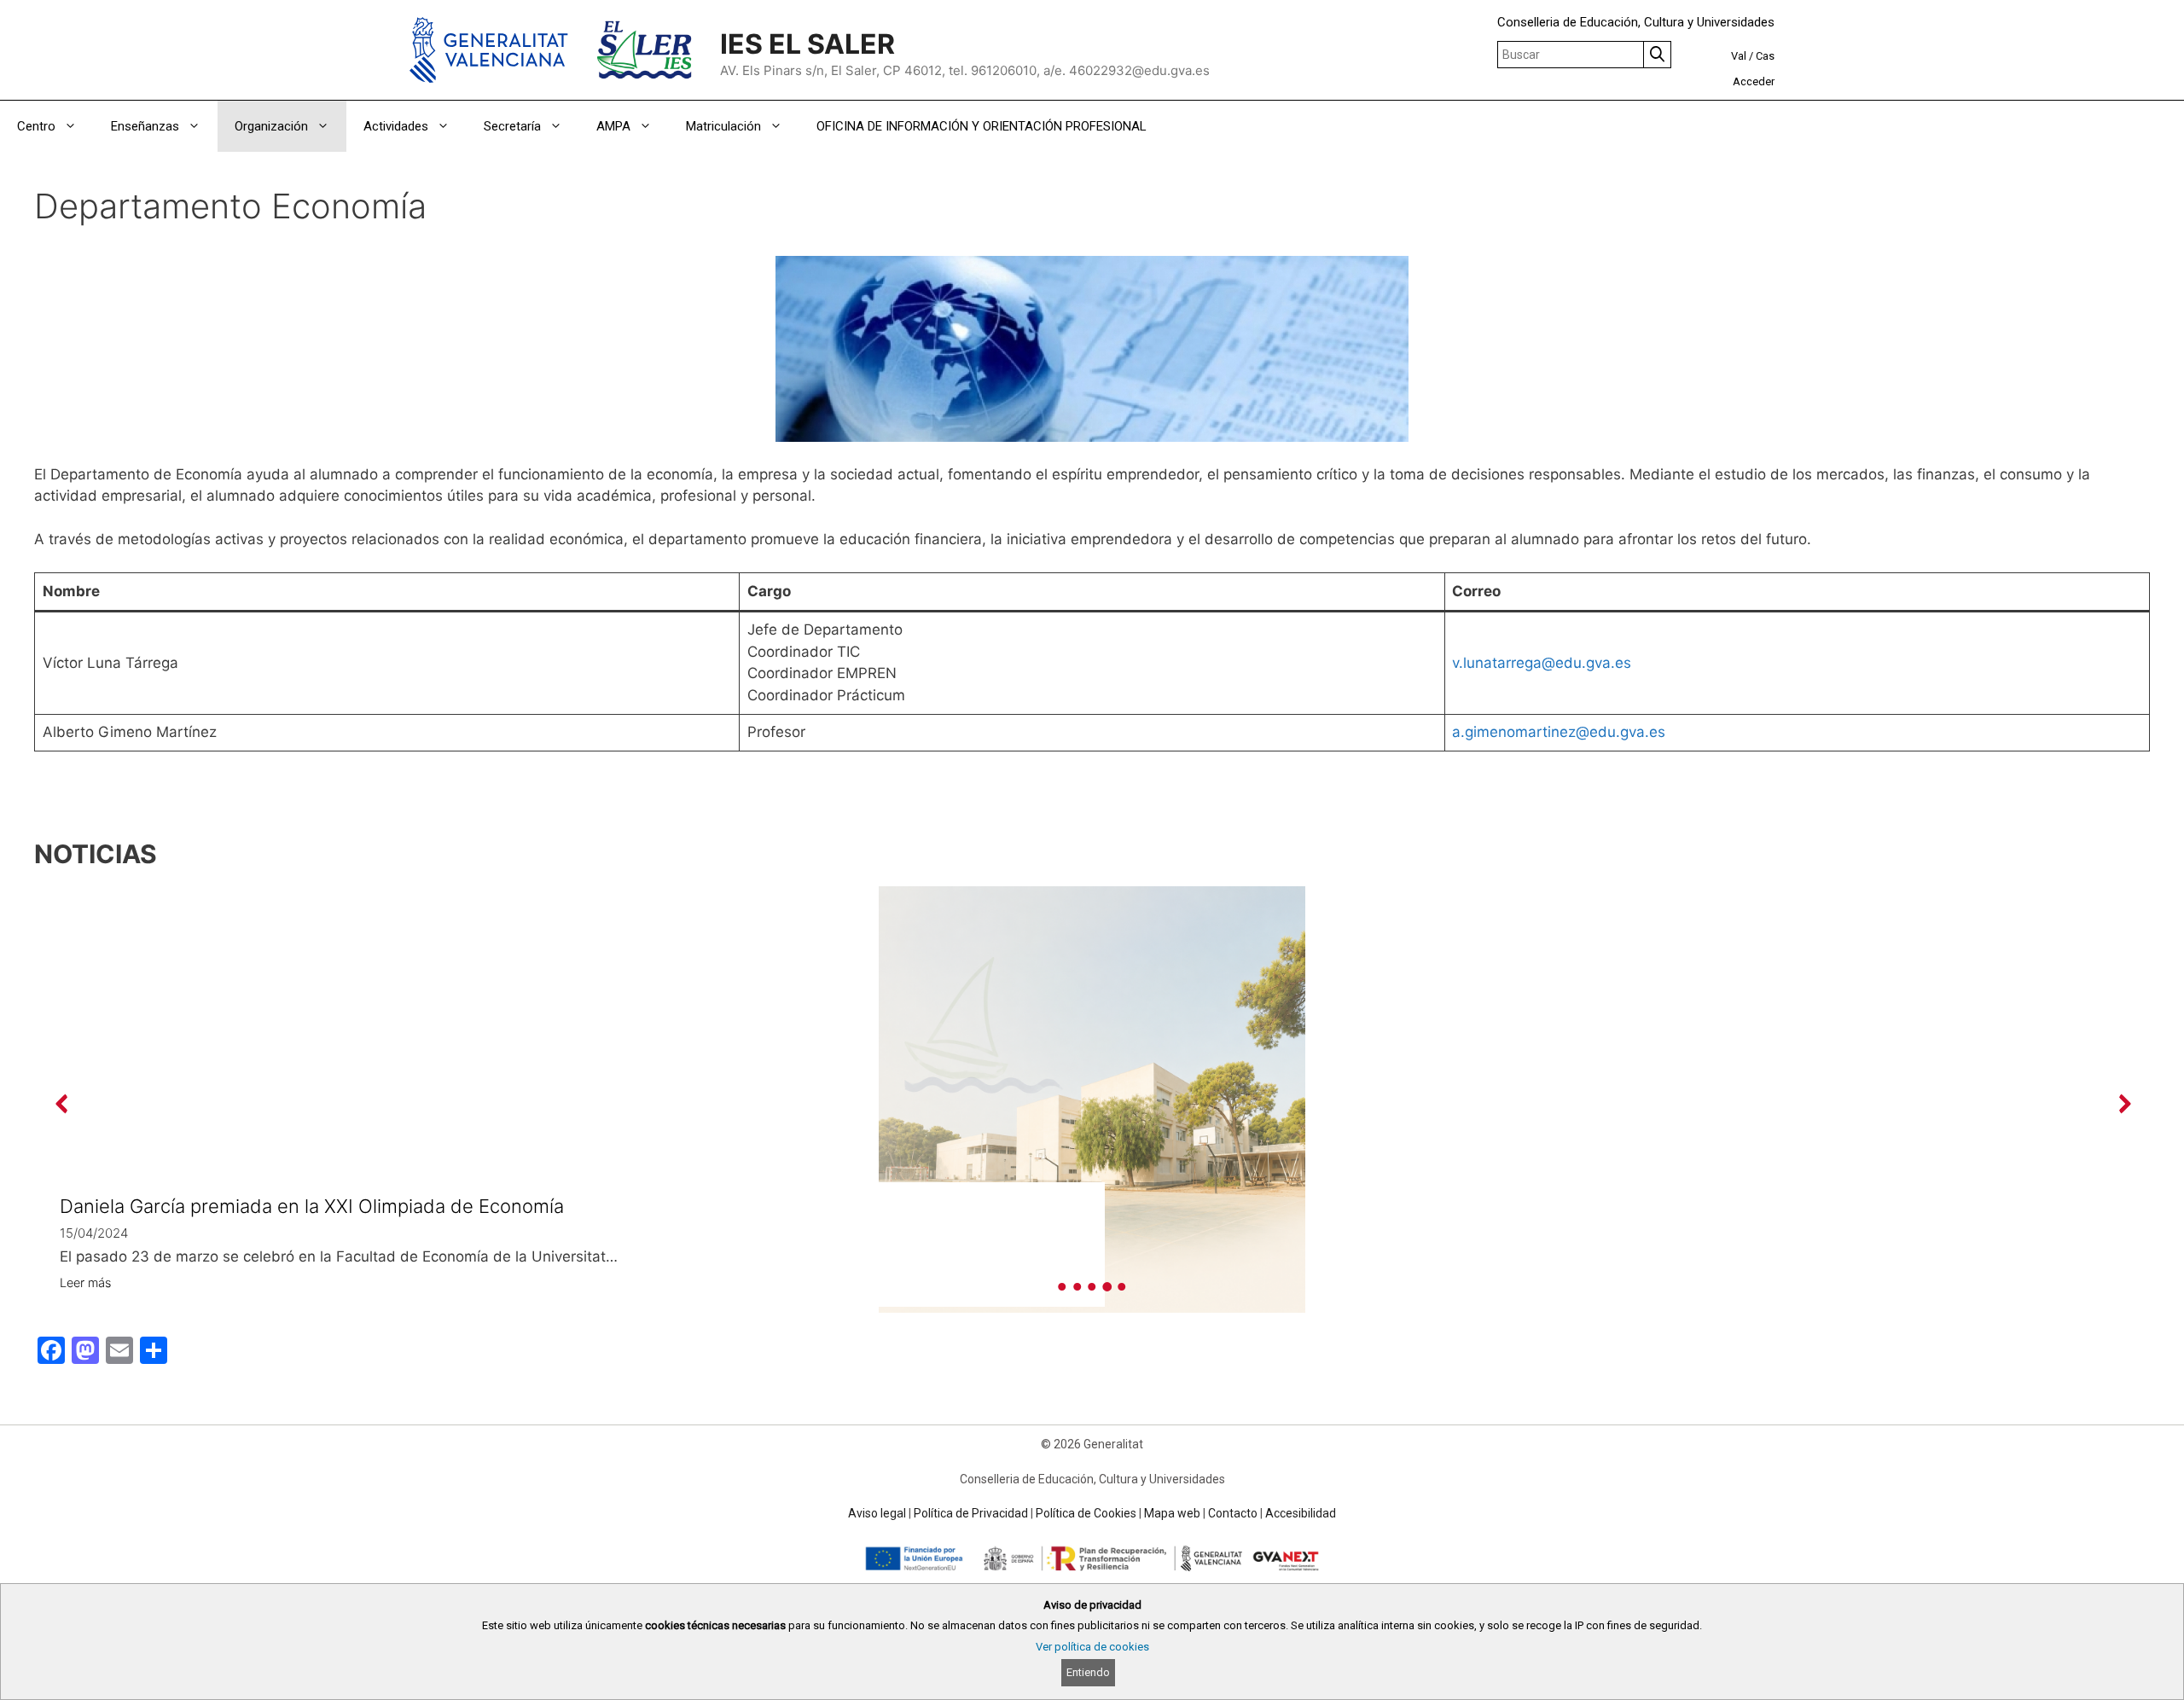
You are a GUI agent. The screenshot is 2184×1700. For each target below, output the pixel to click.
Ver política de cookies (1092, 1647)
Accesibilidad (1301, 1513)
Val (1739, 56)
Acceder (1754, 81)
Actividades (396, 126)
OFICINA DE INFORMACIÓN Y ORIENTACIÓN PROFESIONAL (982, 126)
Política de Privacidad (971, 1513)
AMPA (613, 126)
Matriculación (723, 126)
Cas (1765, 56)
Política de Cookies (1086, 1513)
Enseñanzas (145, 126)
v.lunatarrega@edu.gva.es (1542, 663)
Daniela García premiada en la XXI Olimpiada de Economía (312, 1206)
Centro (36, 126)
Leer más (85, 1282)
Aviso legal (877, 1513)
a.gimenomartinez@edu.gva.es (1559, 732)
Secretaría (512, 126)
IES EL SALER (807, 44)
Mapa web (1172, 1513)
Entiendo (1088, 1672)
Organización (271, 126)
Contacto (1233, 1513)
